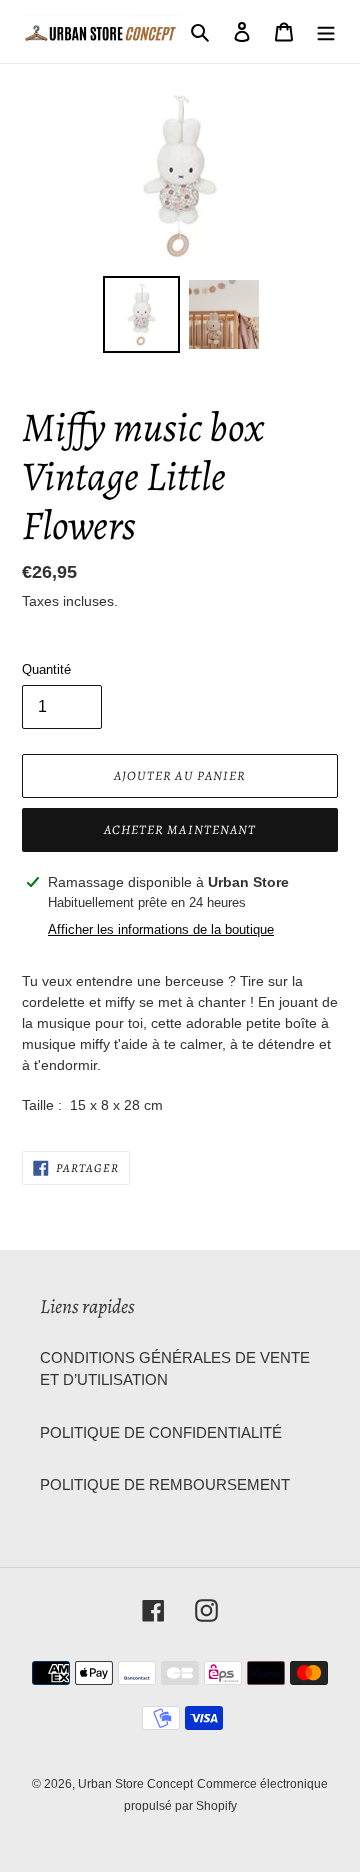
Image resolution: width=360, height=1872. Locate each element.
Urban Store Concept (135, 1784)
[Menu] (326, 31)
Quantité (46, 669)
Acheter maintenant (180, 829)
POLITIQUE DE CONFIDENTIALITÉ (161, 1432)
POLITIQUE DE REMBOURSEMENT (165, 1484)
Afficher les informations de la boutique (161, 929)
